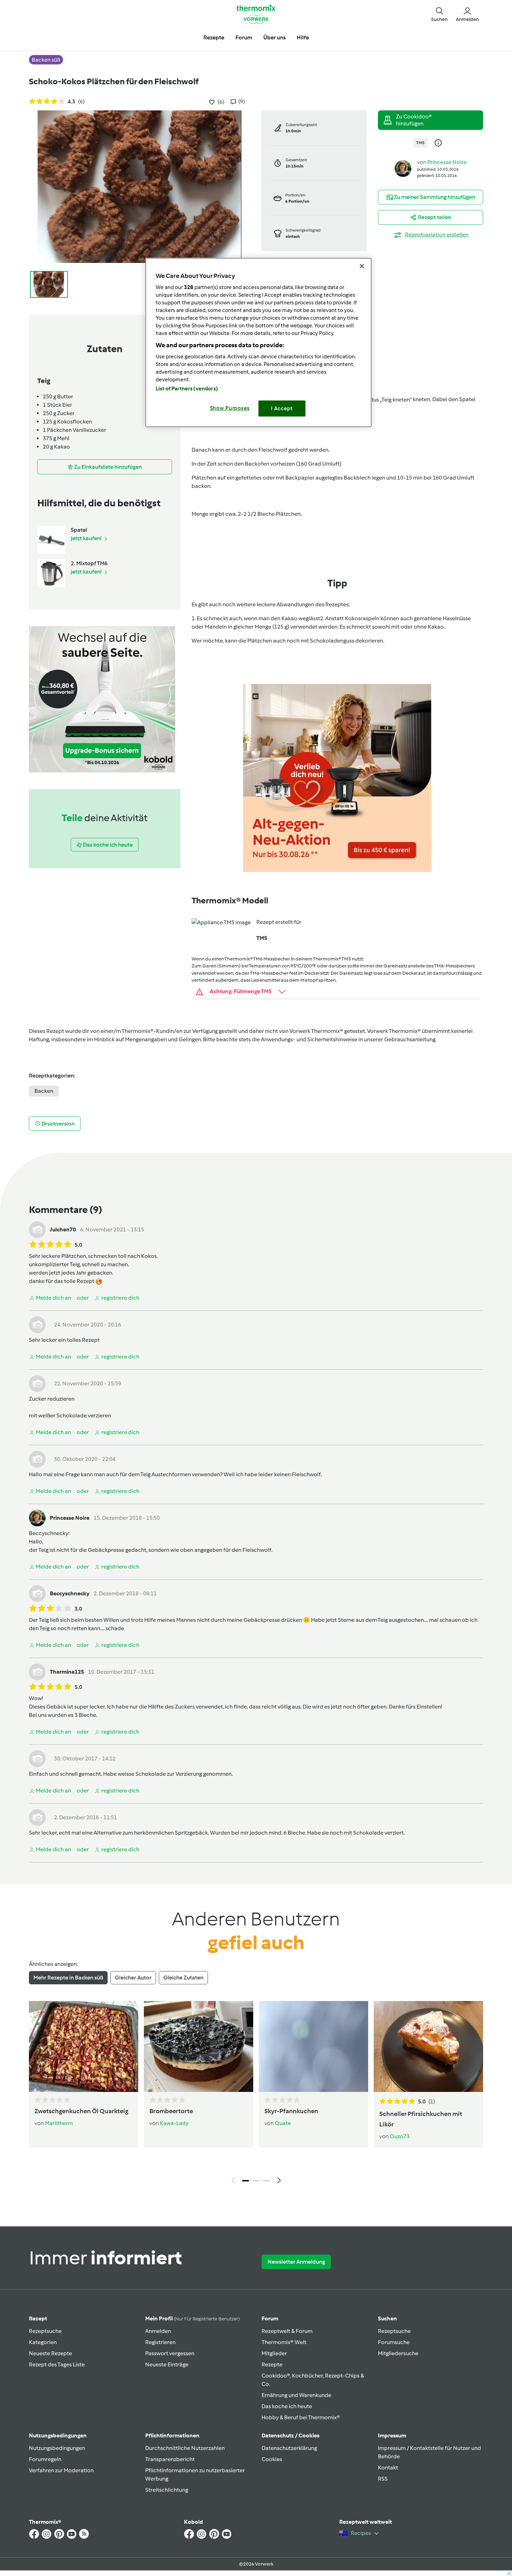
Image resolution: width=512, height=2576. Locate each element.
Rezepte (272, 2364)
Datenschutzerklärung (289, 2448)
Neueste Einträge (167, 2364)
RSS (383, 2479)
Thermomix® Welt (284, 2342)
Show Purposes (230, 408)
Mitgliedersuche (398, 2353)
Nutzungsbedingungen (57, 2448)
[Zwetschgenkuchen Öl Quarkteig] (84, 2046)
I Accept (282, 408)
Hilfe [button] (303, 37)
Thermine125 (67, 1672)
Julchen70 (63, 1229)
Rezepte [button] (214, 37)
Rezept (38, 2318)
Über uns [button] (274, 37)
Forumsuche (394, 2342)
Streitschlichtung (167, 2490)
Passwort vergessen (170, 2353)
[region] (258, 343)
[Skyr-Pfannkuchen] (313, 2046)
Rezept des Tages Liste (57, 2364)
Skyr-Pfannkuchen (291, 2111)
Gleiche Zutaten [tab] (183, 1978)
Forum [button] (244, 37)
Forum (270, 2318)
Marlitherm (59, 2123)
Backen (44, 1091)
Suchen (387, 2318)
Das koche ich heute (287, 2406)
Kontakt (388, 2468)
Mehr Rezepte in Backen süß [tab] (68, 1978)
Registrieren (160, 2342)
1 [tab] (246, 2181)
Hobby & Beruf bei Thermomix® (301, 2417)
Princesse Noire (447, 162)
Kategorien (43, 2342)
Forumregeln (45, 2459)
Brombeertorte (171, 2111)
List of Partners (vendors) (187, 389)
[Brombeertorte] (199, 2046)
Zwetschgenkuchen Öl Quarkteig (81, 2111)
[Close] (362, 266)
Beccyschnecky (49, 1533)
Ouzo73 (400, 2136)
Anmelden (158, 2331)
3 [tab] (266, 2181)
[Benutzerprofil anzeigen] (403, 168)
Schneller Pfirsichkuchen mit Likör (421, 2119)
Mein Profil (192, 2318)
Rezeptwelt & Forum (287, 2331)
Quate (283, 2123)
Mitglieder (274, 2353)
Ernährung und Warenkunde (296, 2395)
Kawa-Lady (174, 2123)
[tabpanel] (256, 2094)
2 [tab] (256, 2181)
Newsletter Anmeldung (296, 2262)
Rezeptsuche (45, 2331)
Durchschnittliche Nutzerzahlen (185, 2448)
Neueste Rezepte (51, 2353)
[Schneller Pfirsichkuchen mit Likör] (428, 2046)
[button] (439, 14)
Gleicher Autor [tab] (133, 1978)
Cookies (272, 2459)
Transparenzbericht (170, 2459)
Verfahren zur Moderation (61, 2470)
